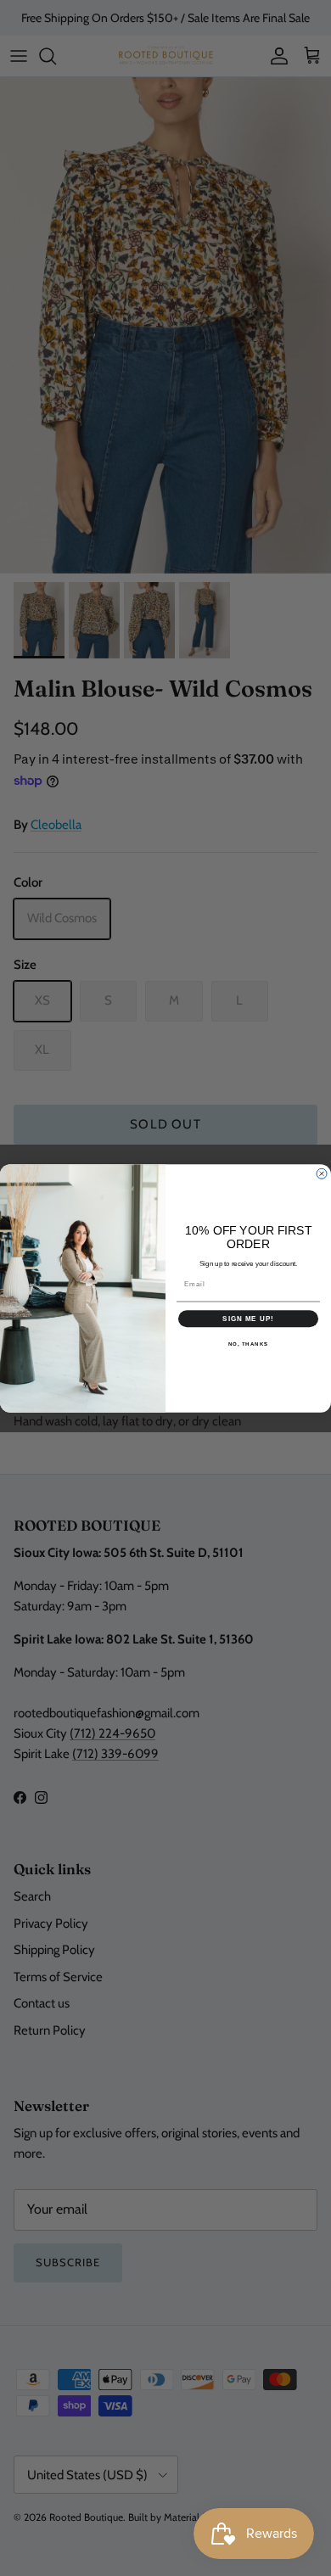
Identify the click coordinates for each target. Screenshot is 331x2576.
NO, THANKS (249, 1344)
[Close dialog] (322, 1173)
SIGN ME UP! (248, 1318)
